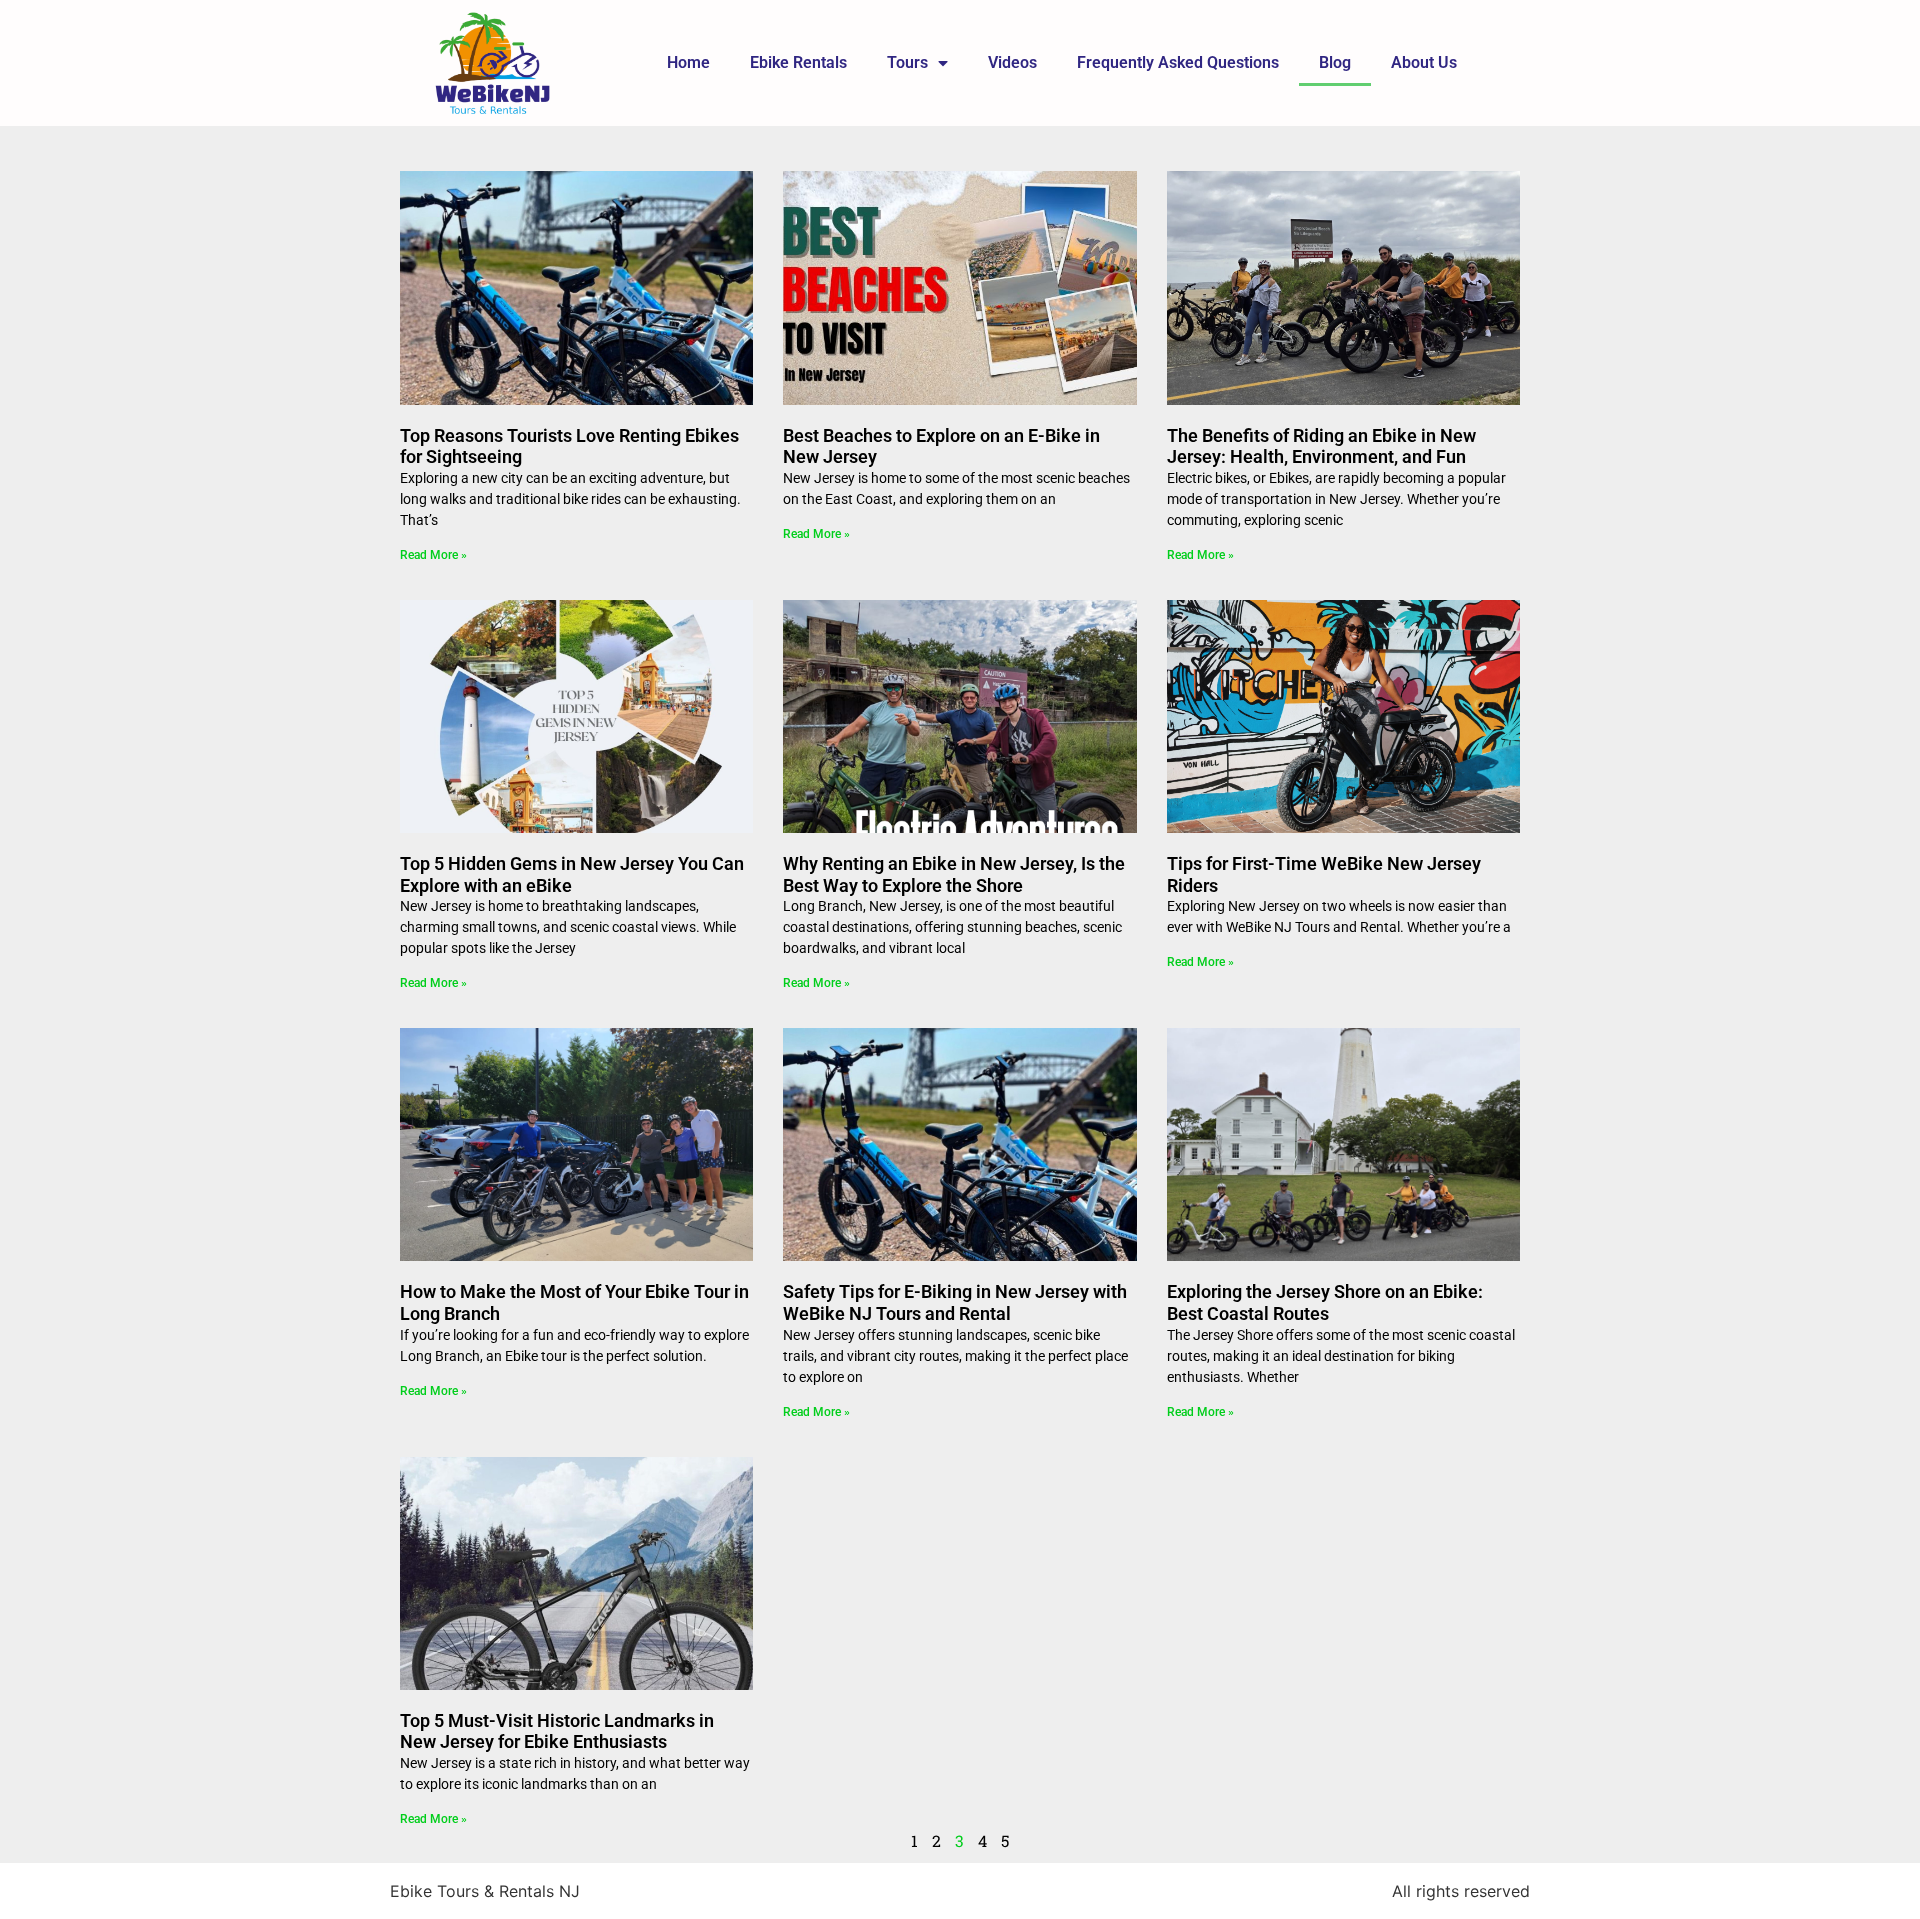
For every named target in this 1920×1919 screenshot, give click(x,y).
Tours (907, 62)
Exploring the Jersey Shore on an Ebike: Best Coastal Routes (1325, 1302)
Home (688, 62)
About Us (1424, 62)
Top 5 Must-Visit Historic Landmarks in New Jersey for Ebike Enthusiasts (557, 1731)
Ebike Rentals (798, 62)
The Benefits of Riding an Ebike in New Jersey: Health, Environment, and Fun (1321, 446)
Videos (1012, 62)
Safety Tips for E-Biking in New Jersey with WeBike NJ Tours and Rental (955, 1302)
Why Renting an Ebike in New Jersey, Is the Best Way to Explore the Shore (954, 874)
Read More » (433, 555)
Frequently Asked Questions (1178, 62)
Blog (1335, 62)
